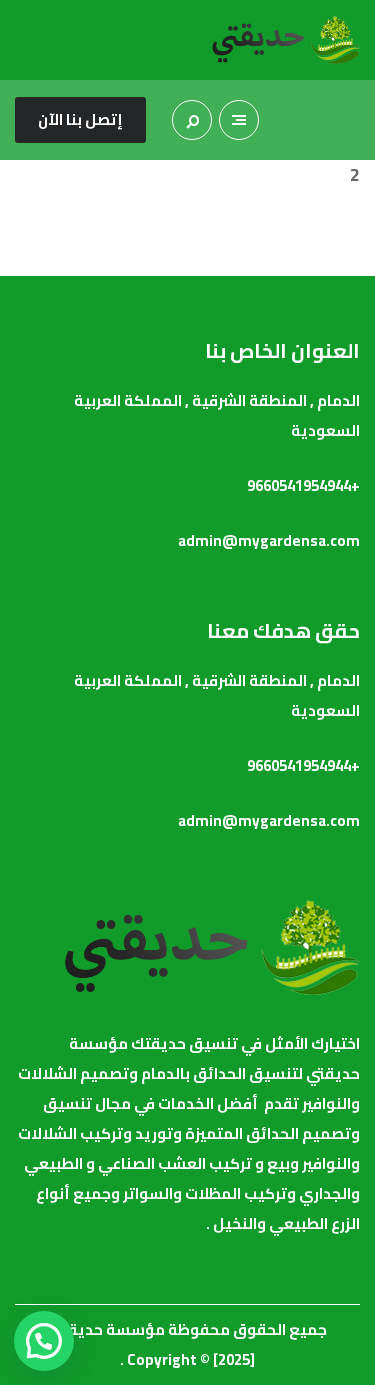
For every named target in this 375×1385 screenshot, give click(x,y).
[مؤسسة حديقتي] (285, 40)
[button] (44, 1341)
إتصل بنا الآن (80, 119)
